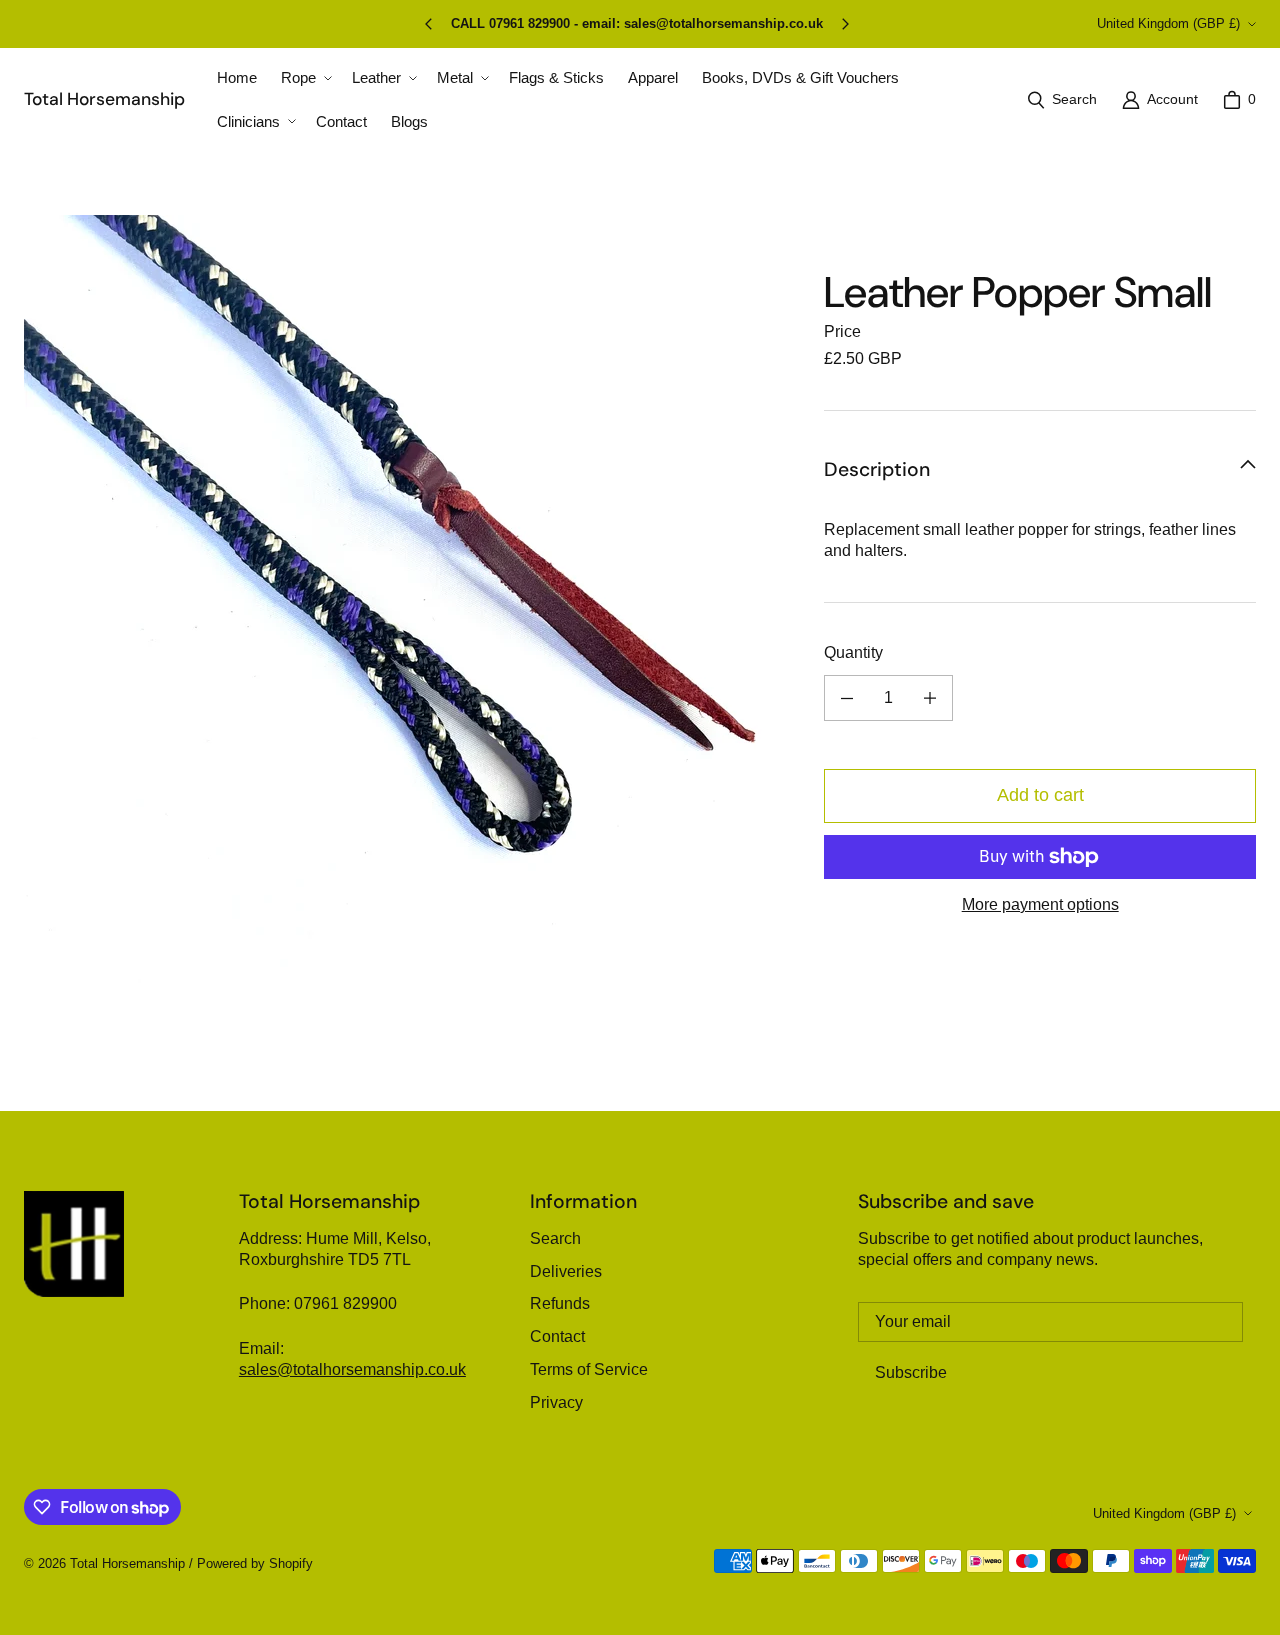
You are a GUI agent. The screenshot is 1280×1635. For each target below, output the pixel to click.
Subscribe (911, 1372)
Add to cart (1040, 795)
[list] (408, 599)
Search (555, 1238)
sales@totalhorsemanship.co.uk (352, 1369)
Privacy (556, 1402)
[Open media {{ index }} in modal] (408, 599)
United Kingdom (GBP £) (1168, 23)
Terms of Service (589, 1369)
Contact (557, 1336)
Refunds (560, 1303)
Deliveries (566, 1271)
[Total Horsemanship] (74, 1244)
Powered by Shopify (255, 1563)
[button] (304, 78)
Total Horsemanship (127, 1563)
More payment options (1040, 904)
